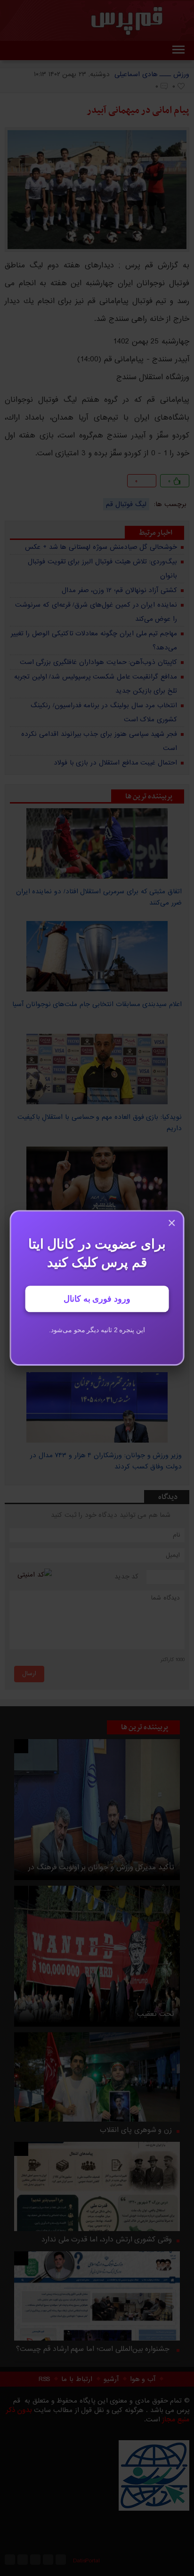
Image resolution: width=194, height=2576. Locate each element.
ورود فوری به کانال (97, 1299)
